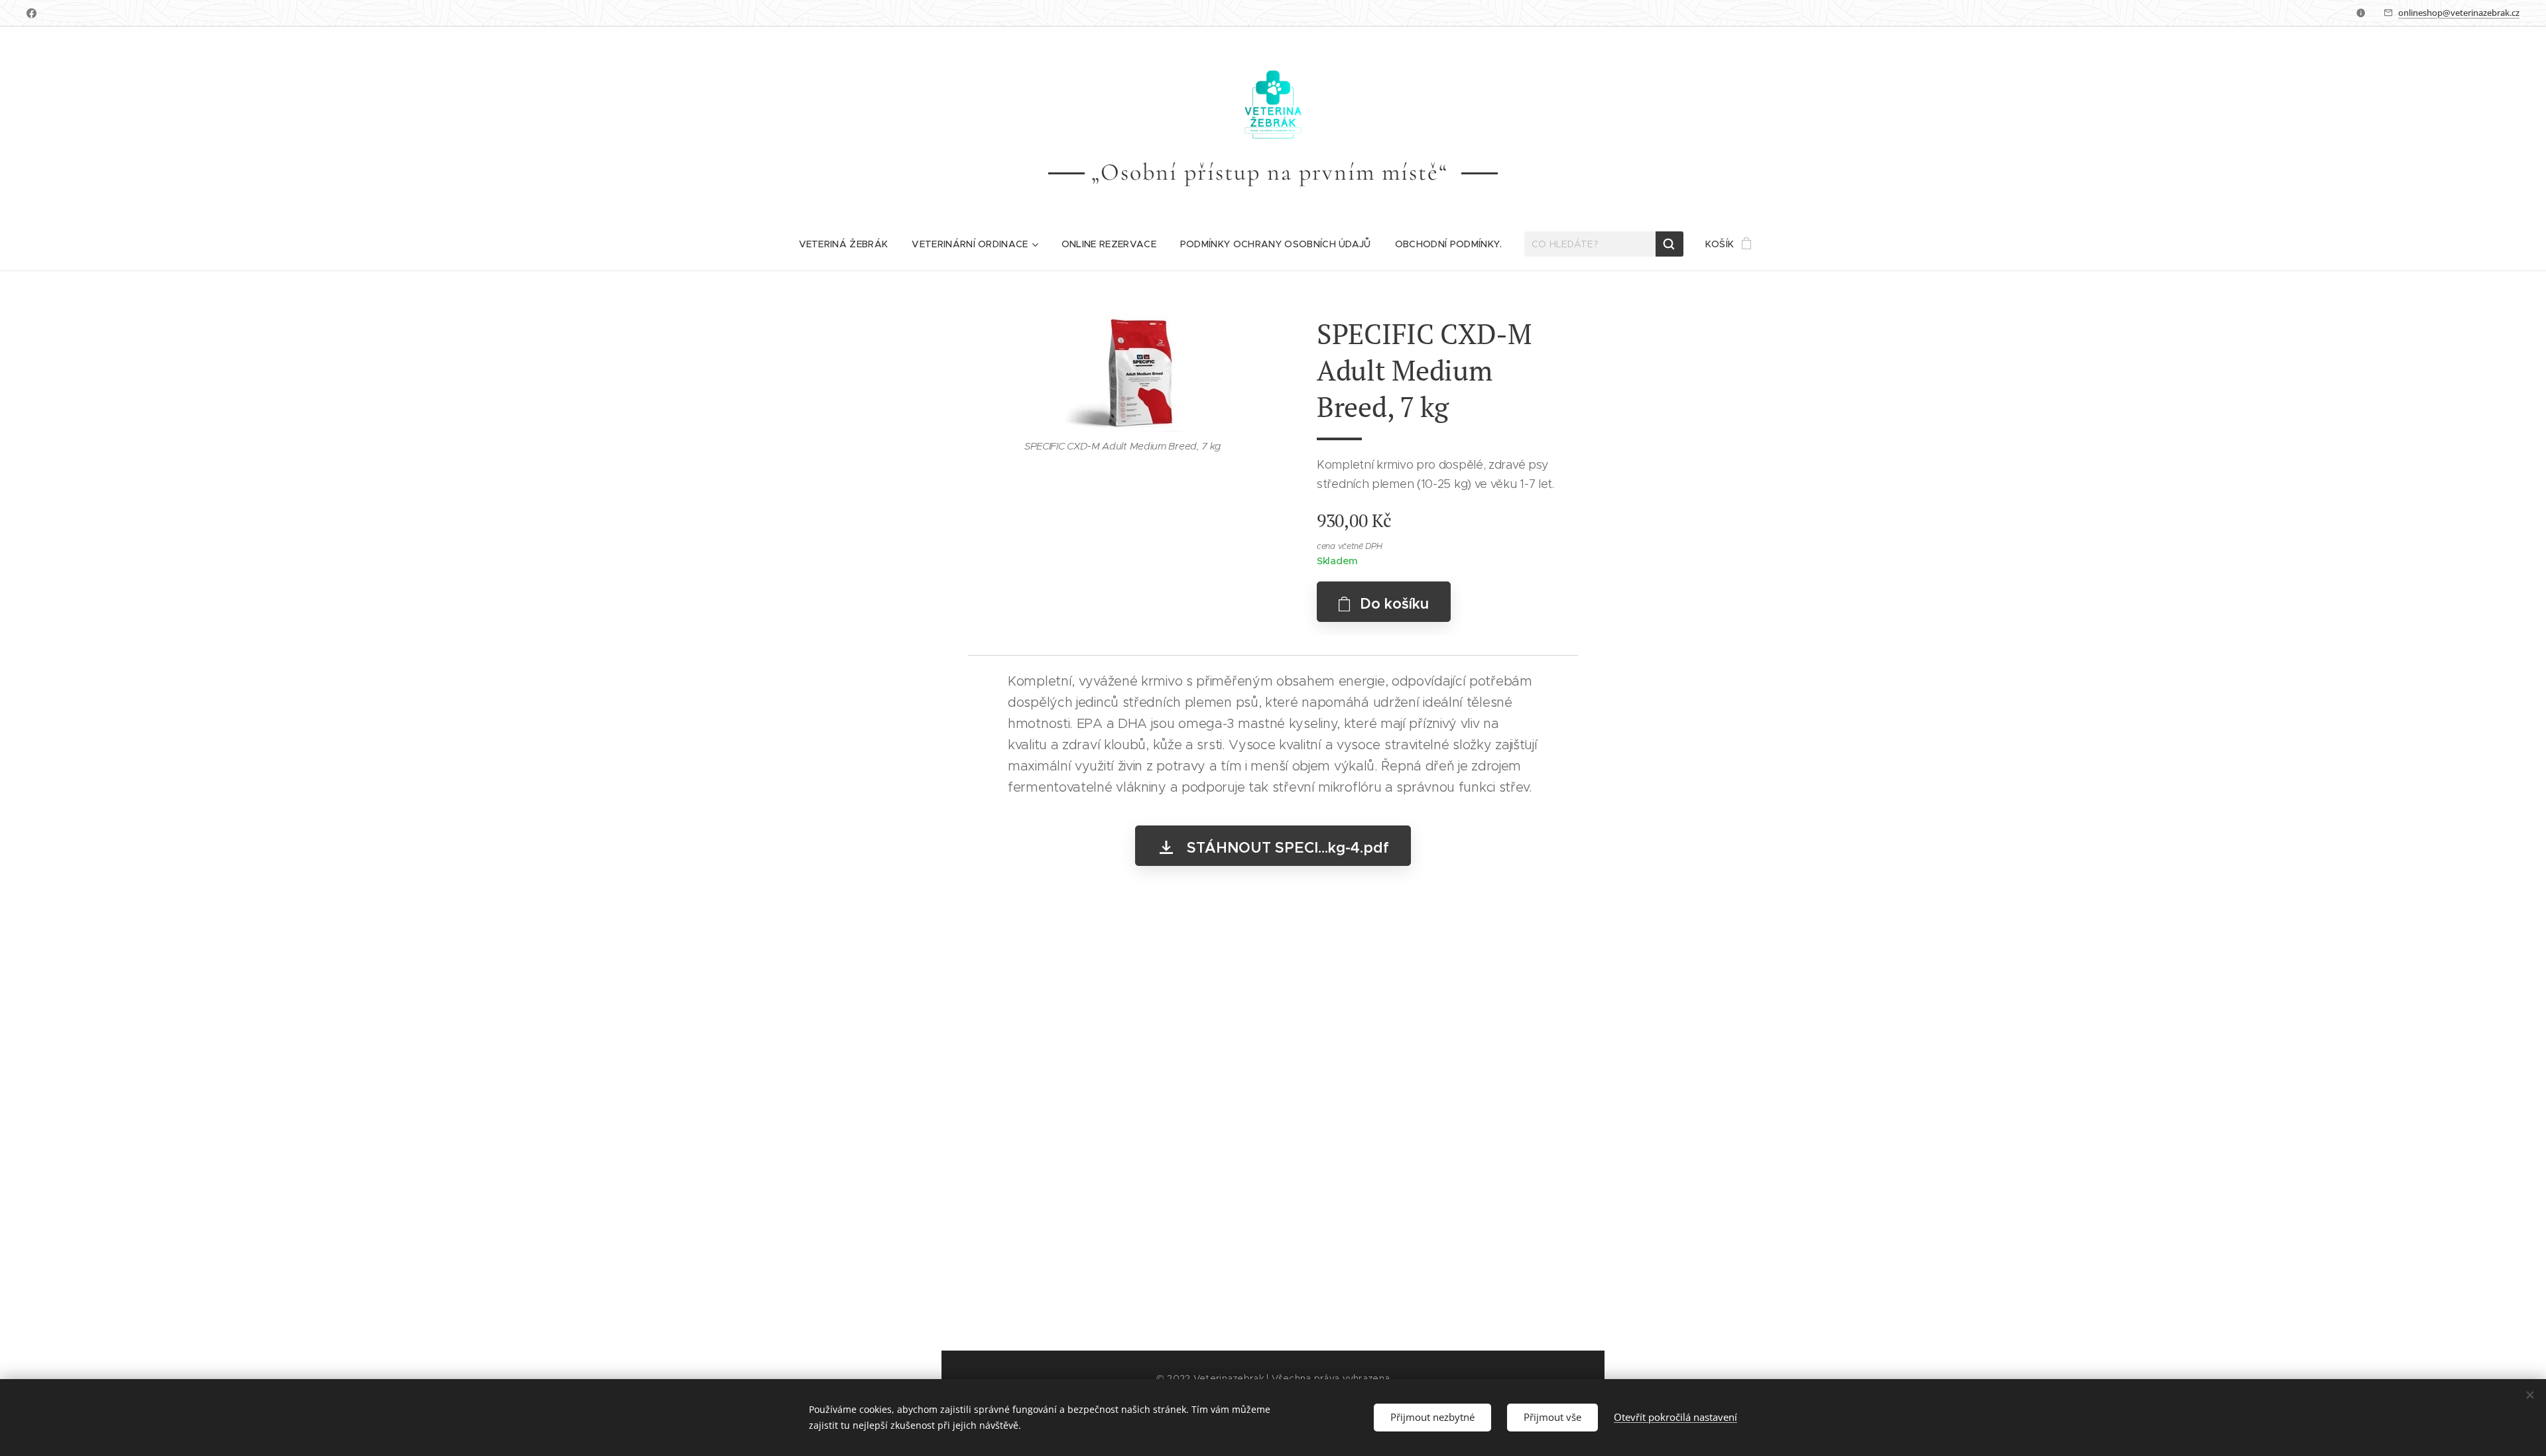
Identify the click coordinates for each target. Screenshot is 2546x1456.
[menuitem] (844, 244)
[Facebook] (31, 13)
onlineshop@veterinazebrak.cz (2459, 13)
